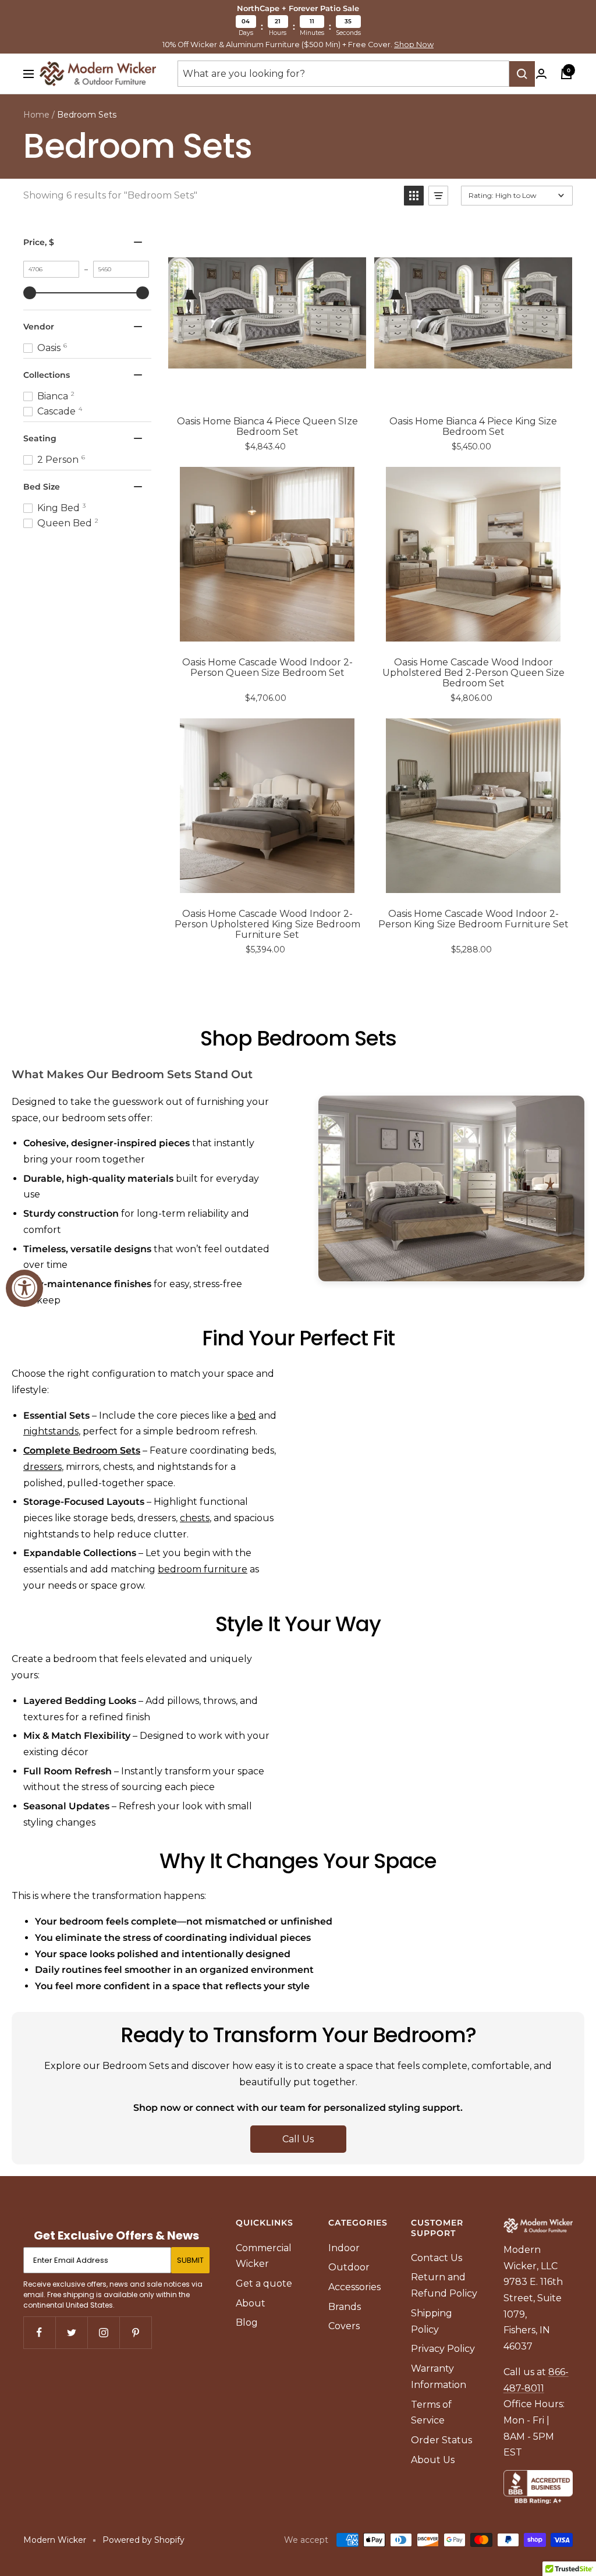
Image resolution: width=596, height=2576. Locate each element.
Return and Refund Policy (444, 2285)
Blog (247, 2322)
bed (247, 1415)
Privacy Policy (443, 2349)
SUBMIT (190, 2260)
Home (36, 115)
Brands (345, 2307)
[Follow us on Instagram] (103, 2332)
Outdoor (349, 2267)
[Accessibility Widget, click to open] (24, 1288)
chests (195, 1518)
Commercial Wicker (264, 2256)
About (251, 2303)
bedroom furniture (203, 1569)
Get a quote (264, 2283)
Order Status (441, 2440)
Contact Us (437, 2258)
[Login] (541, 74)
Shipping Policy (432, 2321)
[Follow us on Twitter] (71, 2332)
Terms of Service (431, 2413)
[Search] (522, 74)
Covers (344, 2326)
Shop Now (414, 45)
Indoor (344, 2248)
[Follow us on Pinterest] (135, 2332)
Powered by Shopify (143, 2540)
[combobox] (343, 74)
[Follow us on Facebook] (39, 2332)
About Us (433, 2460)
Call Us (298, 2139)
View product (276, 388)
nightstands (51, 1431)
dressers (42, 1467)
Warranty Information (439, 2377)
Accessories (354, 2287)
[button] (414, 196)
